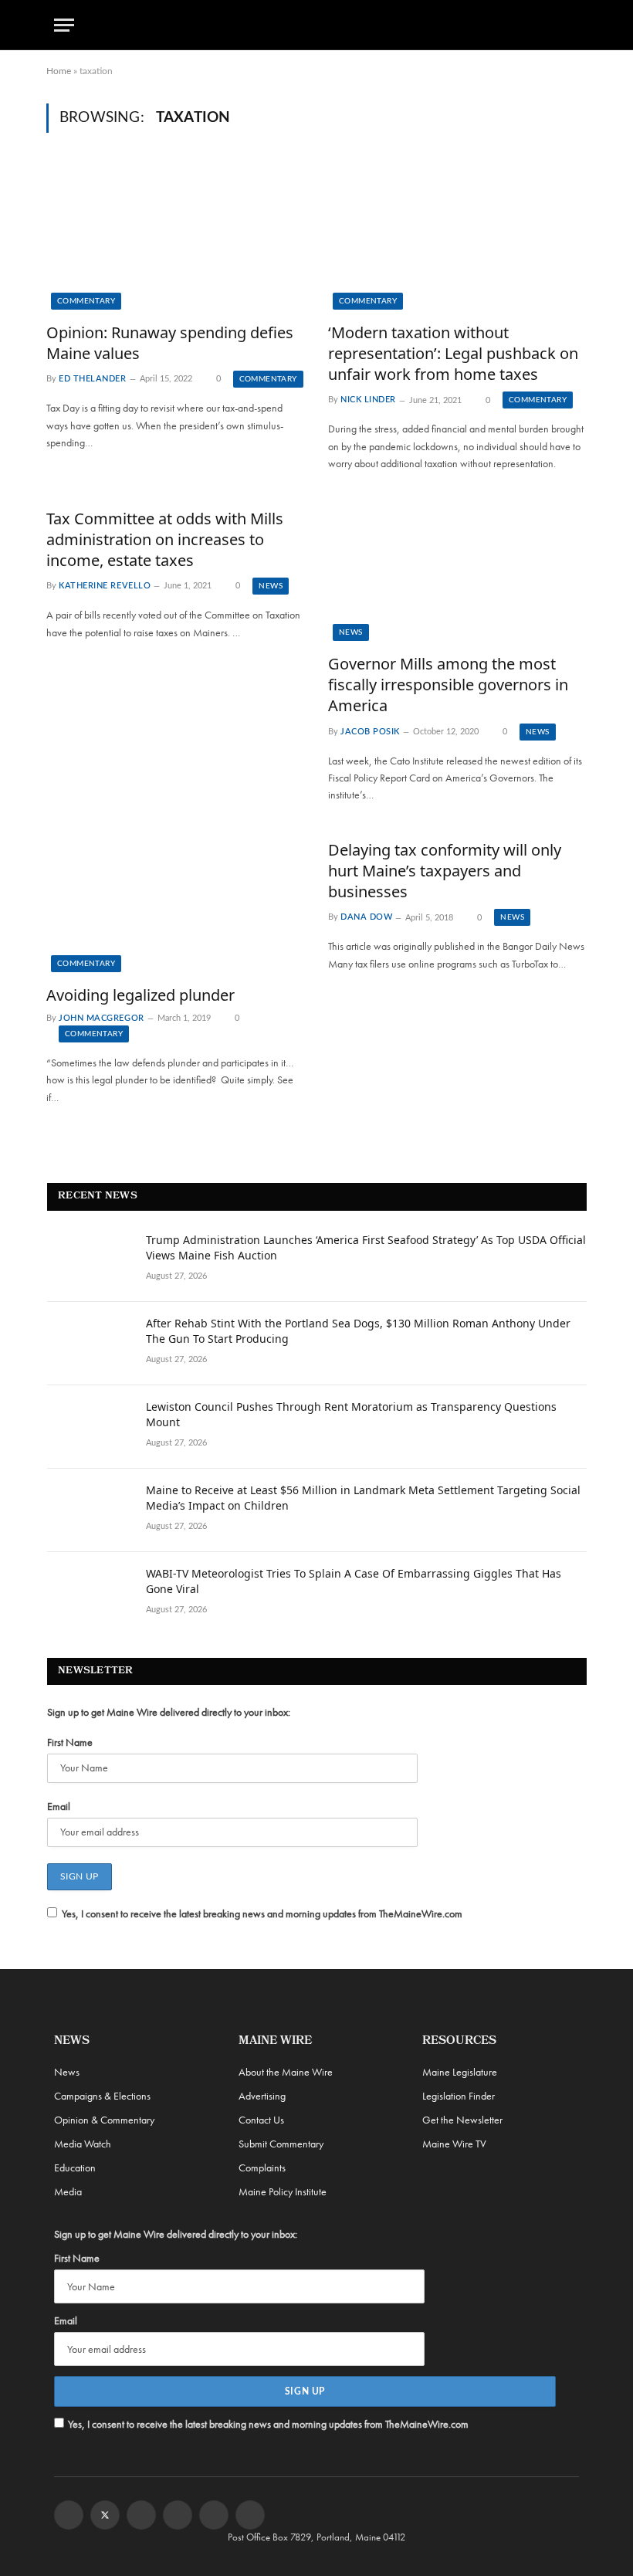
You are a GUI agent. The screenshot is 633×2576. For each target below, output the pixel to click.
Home (59, 71)
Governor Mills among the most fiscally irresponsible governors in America (448, 685)
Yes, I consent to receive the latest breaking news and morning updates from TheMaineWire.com (262, 1913)
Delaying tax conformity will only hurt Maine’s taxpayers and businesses (445, 871)
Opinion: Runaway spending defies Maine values (170, 343)
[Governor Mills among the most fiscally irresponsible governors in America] (457, 568)
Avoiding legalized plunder (140, 995)
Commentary (86, 301)
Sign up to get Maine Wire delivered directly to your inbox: (169, 1712)
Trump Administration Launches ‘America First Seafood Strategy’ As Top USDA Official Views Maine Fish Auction (366, 1247)
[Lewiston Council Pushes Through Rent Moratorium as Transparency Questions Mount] (90, 1427)
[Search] (572, 25)
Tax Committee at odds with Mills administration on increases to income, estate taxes (165, 539)
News (271, 586)
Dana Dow (366, 918)
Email (59, 1806)
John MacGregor (102, 1018)
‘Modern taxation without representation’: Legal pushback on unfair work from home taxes (453, 353)
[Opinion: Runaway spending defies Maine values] (176, 236)
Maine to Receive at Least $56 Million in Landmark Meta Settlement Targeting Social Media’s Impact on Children (363, 1498)
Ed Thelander (93, 379)
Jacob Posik (370, 732)
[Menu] (64, 25)
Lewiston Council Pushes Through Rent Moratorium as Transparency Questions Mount (351, 1414)
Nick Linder (368, 400)
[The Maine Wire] (316, 25)
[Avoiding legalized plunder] (176, 900)
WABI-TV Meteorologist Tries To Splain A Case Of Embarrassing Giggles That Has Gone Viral (354, 1581)
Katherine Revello (105, 586)
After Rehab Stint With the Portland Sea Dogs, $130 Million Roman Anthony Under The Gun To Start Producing (358, 1331)
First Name (70, 1742)
